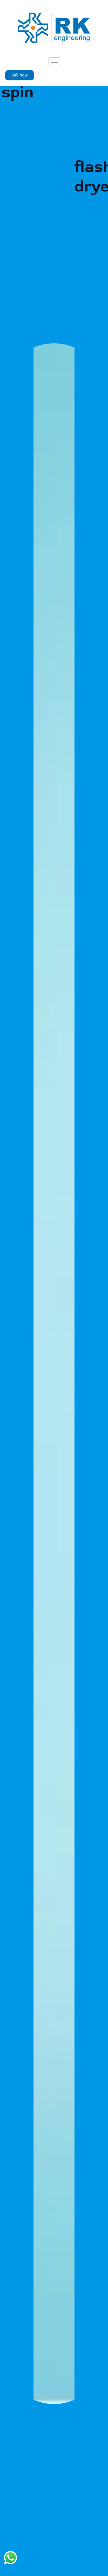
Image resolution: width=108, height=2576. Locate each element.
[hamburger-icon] (54, 61)
